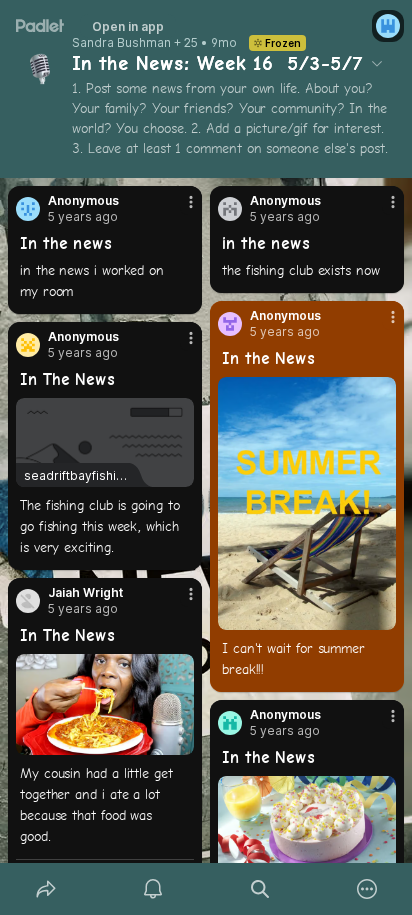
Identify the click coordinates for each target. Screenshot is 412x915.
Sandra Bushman (121, 43)
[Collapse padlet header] (377, 63)
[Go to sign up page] (388, 26)
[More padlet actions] (366, 889)
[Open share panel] (45, 889)
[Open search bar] (259, 889)
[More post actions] (178, 210)
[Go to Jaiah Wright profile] (28, 601)
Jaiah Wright (85, 593)
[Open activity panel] (152, 889)
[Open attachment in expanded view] (307, 503)
